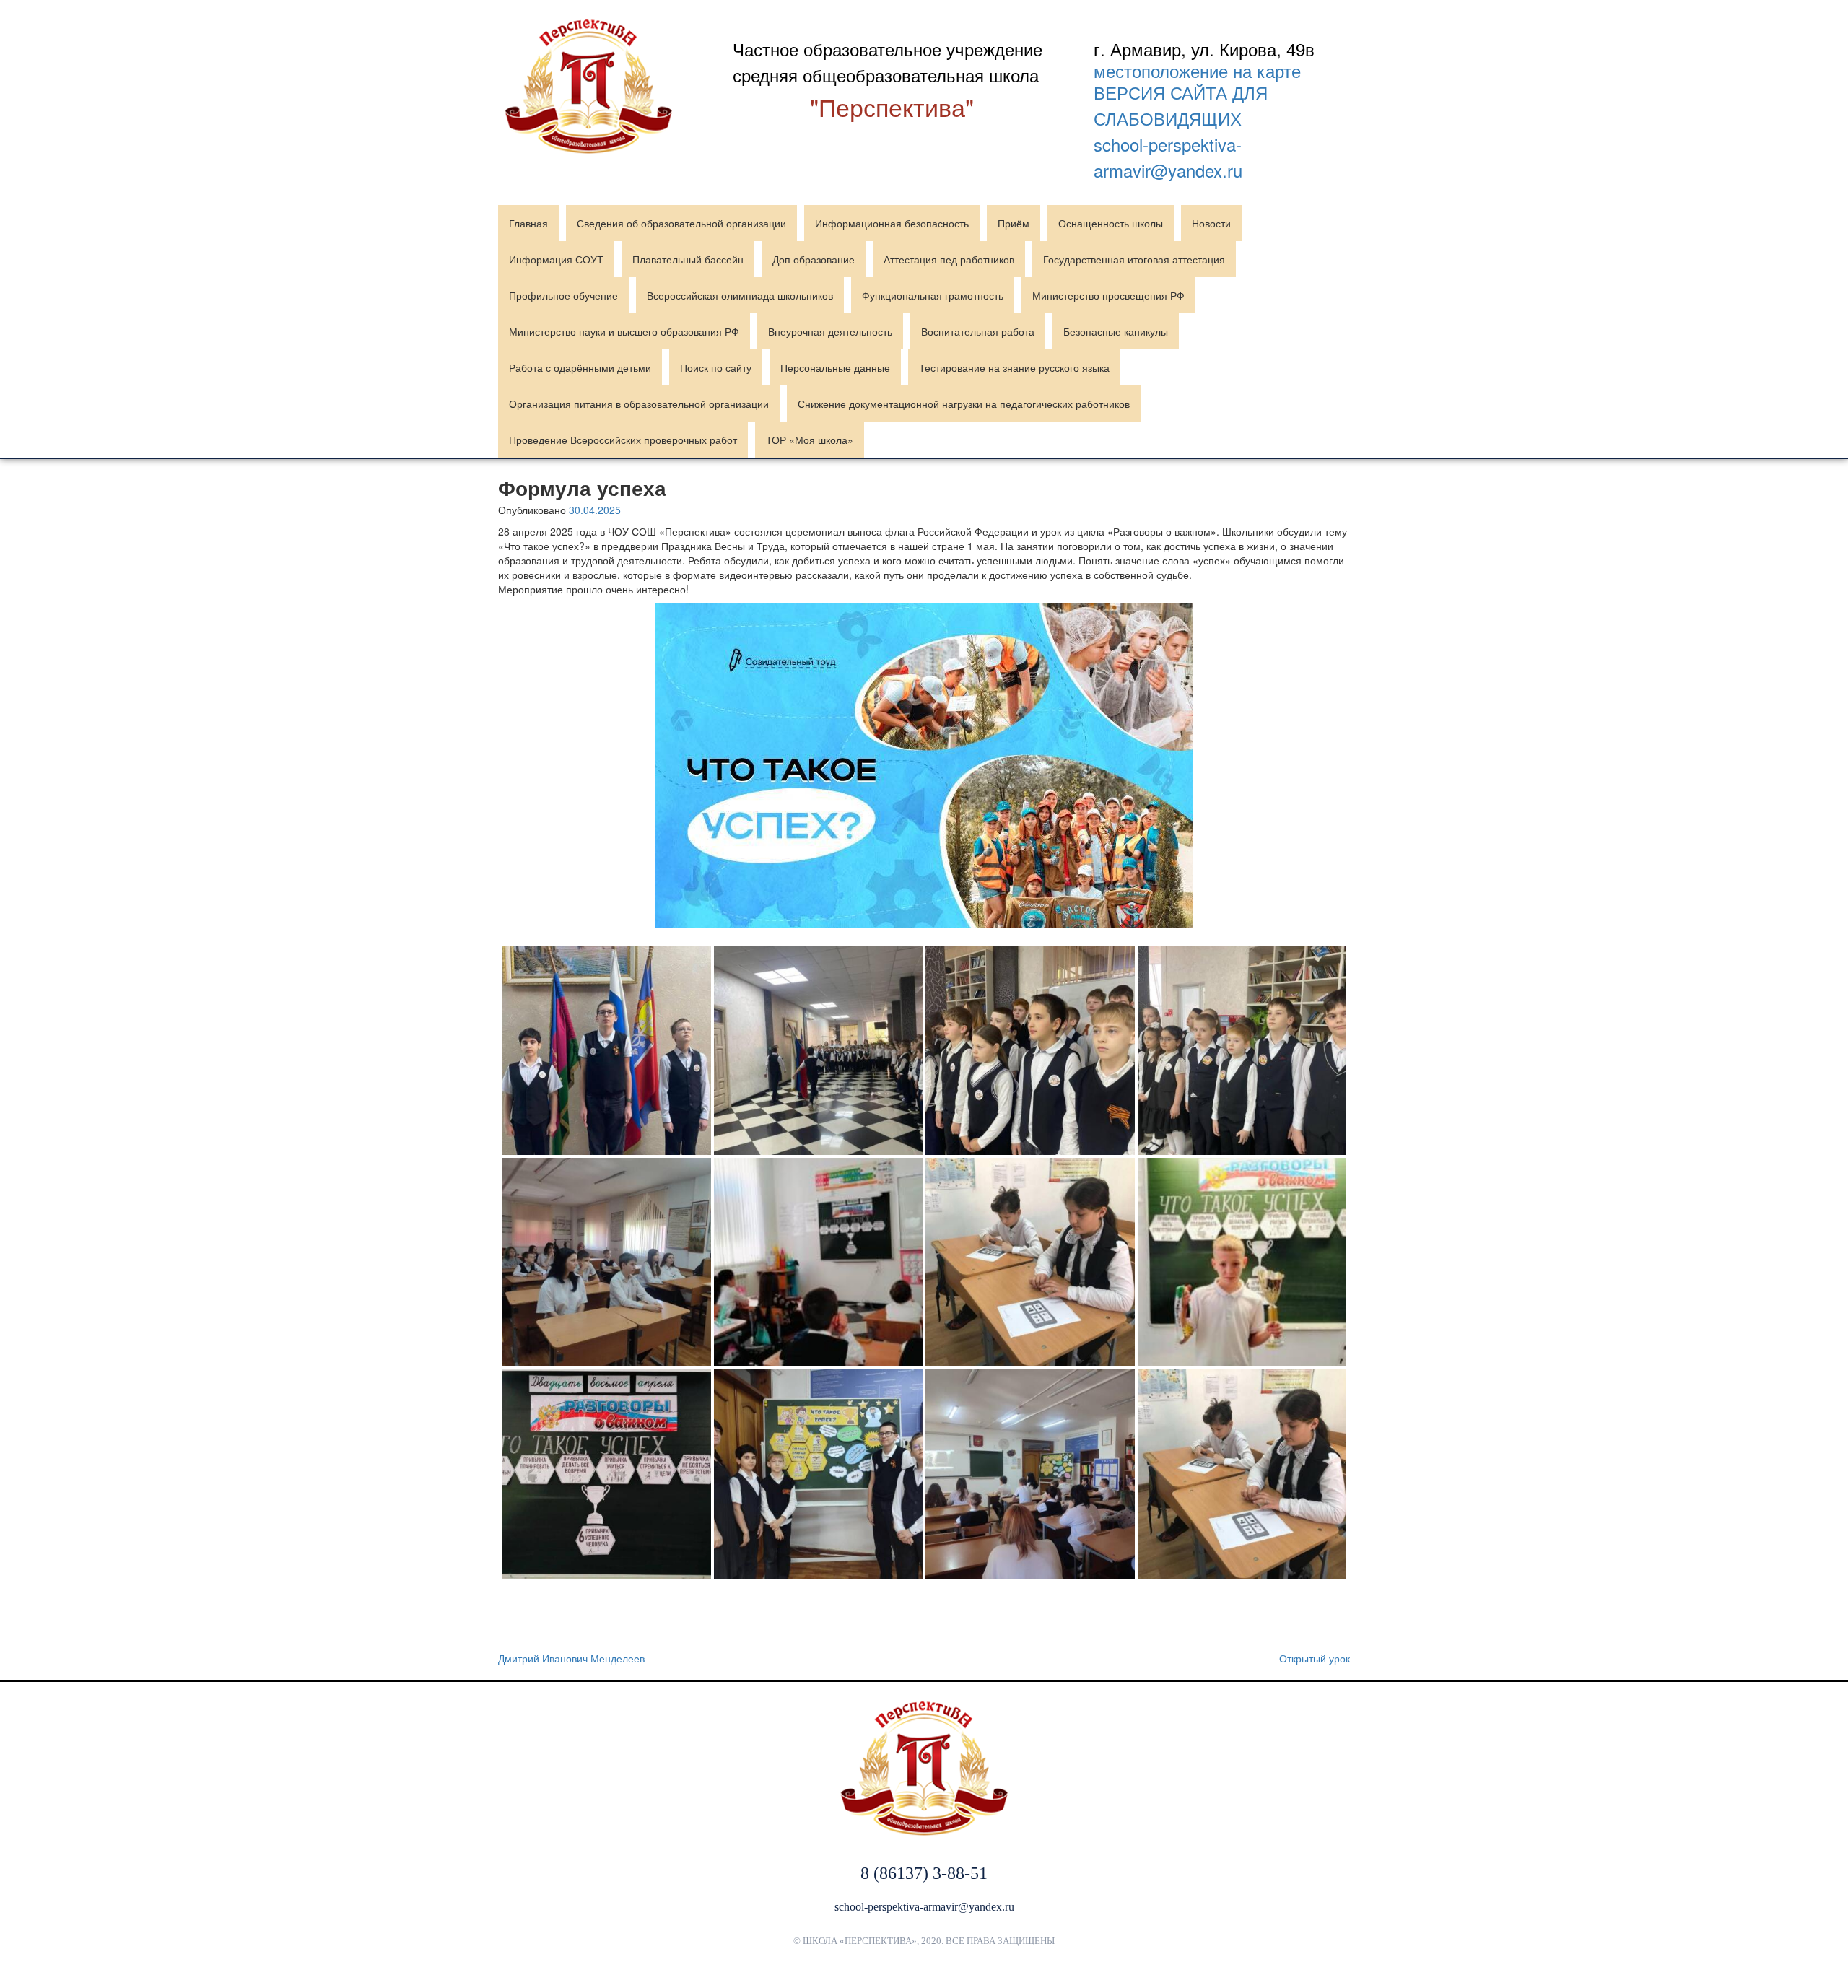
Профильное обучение (563, 295)
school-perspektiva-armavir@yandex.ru (1168, 157)
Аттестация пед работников (949, 259)
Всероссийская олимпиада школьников (740, 295)
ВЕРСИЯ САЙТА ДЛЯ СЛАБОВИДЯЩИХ (1181, 105)
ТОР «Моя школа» (810, 440)
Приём (1014, 223)
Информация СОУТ (556, 259)
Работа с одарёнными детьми (580, 367)
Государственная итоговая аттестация (1134, 259)
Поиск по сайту (716, 367)
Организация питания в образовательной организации (639, 404)
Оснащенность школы (1111, 223)
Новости (1211, 223)
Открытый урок (1315, 1658)
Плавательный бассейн (688, 259)
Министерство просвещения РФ (1108, 295)
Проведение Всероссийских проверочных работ (623, 440)
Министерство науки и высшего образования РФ (624, 331)
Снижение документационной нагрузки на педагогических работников (964, 404)
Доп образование (814, 259)
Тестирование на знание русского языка (1014, 367)
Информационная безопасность (892, 223)
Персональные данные (835, 367)
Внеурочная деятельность (830, 331)
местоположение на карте (1197, 71)
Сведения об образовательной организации (681, 223)
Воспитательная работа (978, 331)
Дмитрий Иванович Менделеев (571, 1658)
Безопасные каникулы (1116, 331)
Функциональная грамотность (933, 295)
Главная (528, 223)
